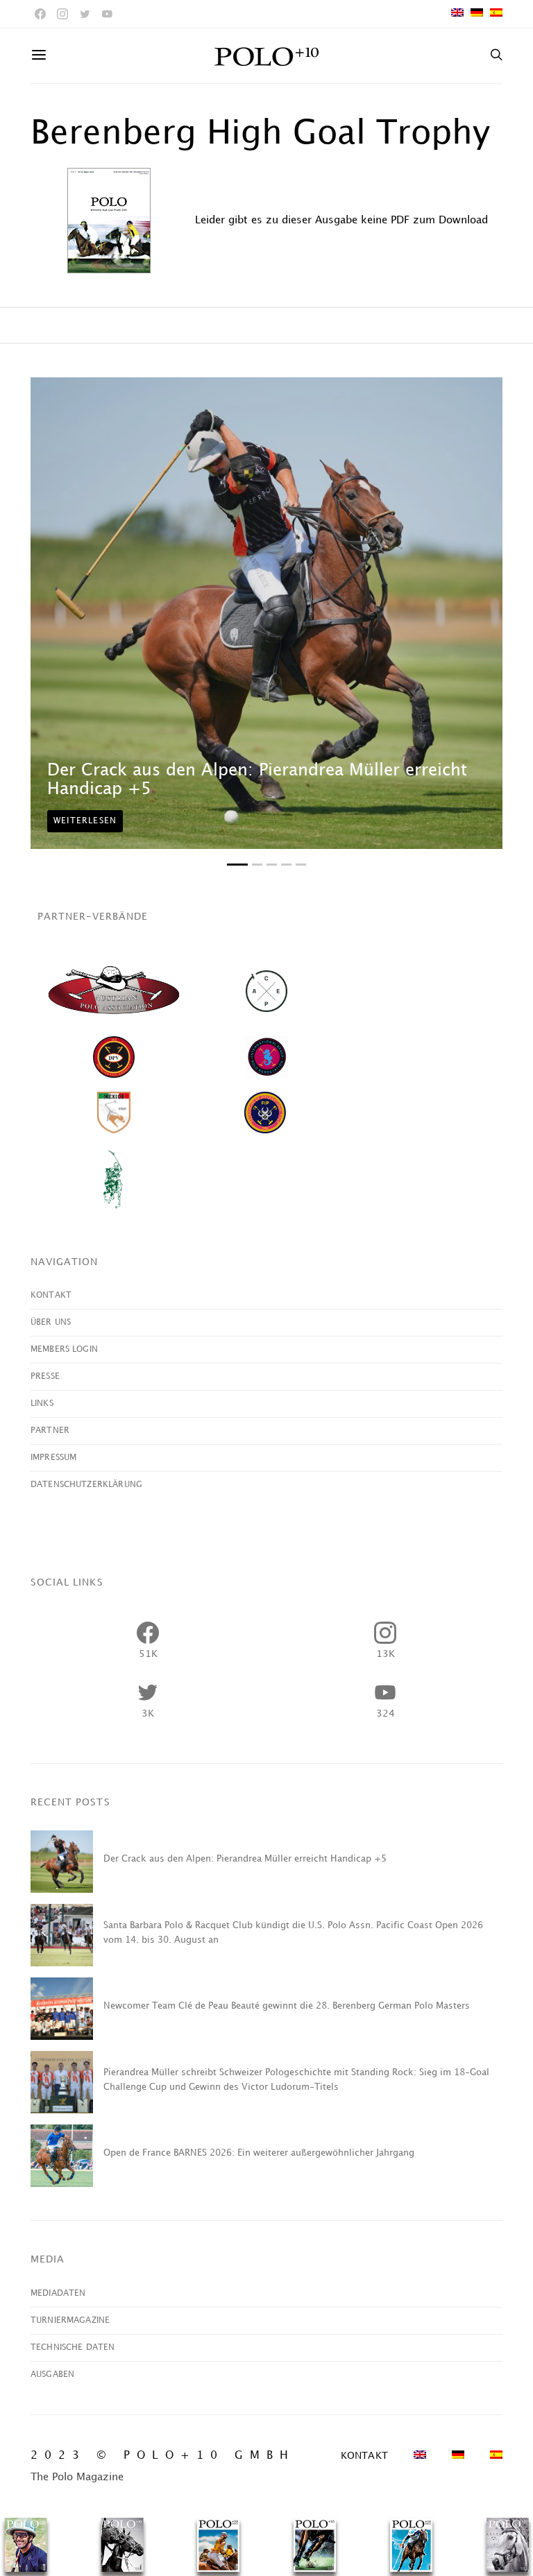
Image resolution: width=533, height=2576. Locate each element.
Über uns (51, 1322)
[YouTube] (107, 14)
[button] (237, 865)
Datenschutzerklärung (86, 1485)
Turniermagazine (70, 2320)
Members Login (64, 1349)
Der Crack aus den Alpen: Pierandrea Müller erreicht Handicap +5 (245, 1859)
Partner (50, 1431)
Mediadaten (58, 2293)
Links (42, 1403)
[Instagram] (62, 14)
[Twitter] (85, 14)
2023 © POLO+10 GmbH (163, 2456)
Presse (45, 1376)
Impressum (53, 1458)
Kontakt (51, 1295)
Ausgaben (52, 2375)
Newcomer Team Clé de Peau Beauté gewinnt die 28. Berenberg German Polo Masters (287, 2006)
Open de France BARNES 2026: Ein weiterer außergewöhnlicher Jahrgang (259, 2153)
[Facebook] (40, 14)
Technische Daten (73, 2347)
